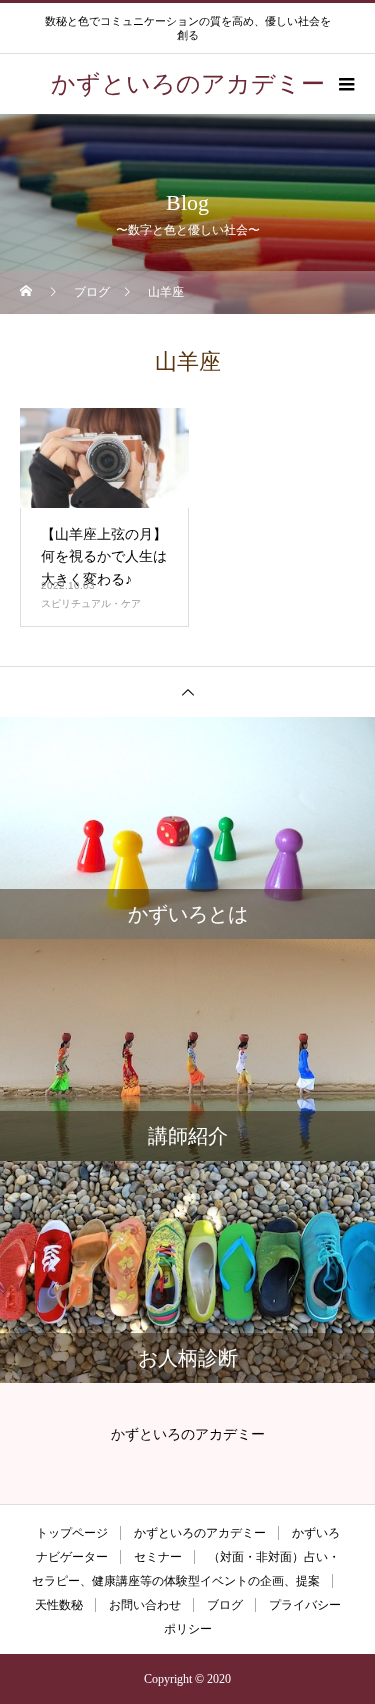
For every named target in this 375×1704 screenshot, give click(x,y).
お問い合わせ (145, 1605)
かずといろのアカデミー (200, 1533)
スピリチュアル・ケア (91, 603)
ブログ (225, 1605)
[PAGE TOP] (187, 691)
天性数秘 (59, 1605)
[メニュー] (345, 84)
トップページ (72, 1533)
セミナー (158, 1557)
